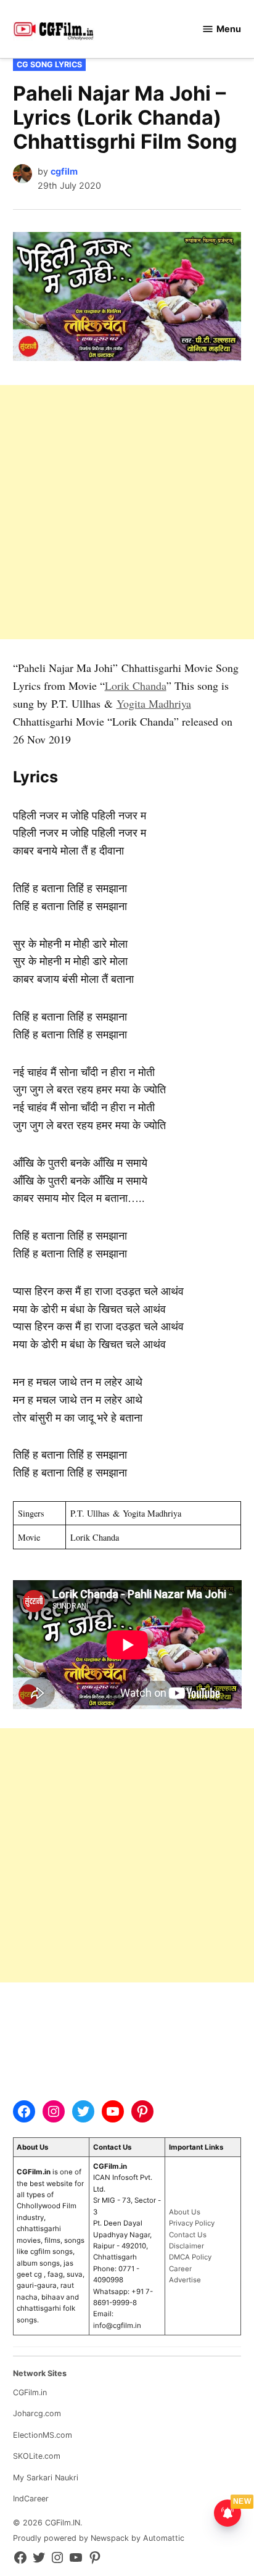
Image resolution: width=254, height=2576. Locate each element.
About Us (185, 2212)
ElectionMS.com (43, 2435)
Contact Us (188, 2235)
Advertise (185, 2280)
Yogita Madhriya (154, 703)
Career (180, 2269)
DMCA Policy (190, 2257)
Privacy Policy (192, 2223)
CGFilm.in (30, 2392)
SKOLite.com (37, 2456)
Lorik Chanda (136, 685)
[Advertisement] (127, 512)
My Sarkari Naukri (46, 2478)
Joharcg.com (37, 2413)
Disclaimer (186, 2246)
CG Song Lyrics (49, 64)
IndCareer (31, 2499)
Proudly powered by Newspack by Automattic (99, 2538)
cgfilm (64, 171)
